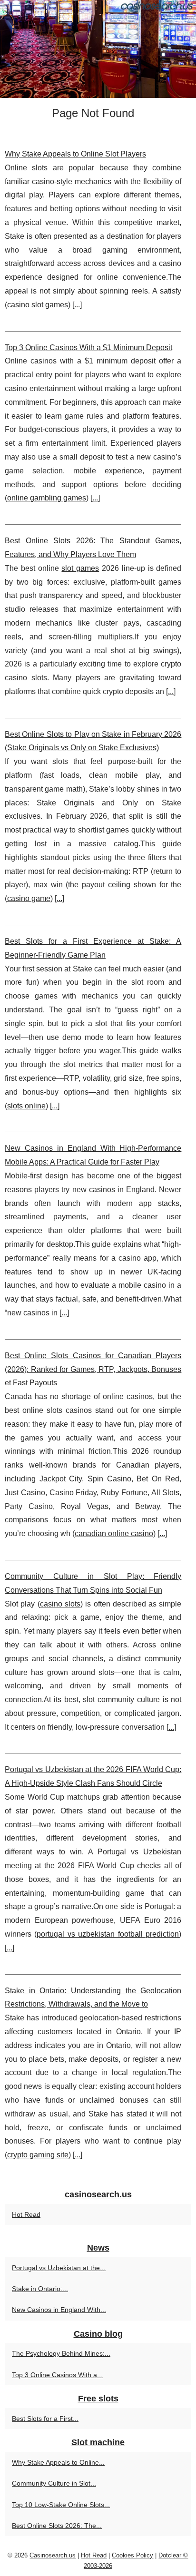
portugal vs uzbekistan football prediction (108, 1934)
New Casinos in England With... (59, 2310)
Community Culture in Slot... (54, 2483)
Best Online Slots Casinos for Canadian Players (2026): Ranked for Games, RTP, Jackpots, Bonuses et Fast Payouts (93, 1369)
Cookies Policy (132, 2555)
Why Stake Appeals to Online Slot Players (75, 154)
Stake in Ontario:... (40, 2289)
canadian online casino (114, 1533)
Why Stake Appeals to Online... (58, 2462)
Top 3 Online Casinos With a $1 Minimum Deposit (88, 348)
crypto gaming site (38, 2155)
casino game (29, 898)
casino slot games (38, 305)
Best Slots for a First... (45, 2419)
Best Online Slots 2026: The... (57, 2526)
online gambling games (47, 498)
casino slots (60, 1604)
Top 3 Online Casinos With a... (57, 2375)
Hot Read (26, 2214)
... (77, 305)
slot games (80, 568)
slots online (26, 1106)
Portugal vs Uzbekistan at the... (59, 2268)
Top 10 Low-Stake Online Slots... (61, 2505)
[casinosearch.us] (98, 49)
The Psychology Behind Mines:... (61, 2353)
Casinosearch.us (53, 2555)
